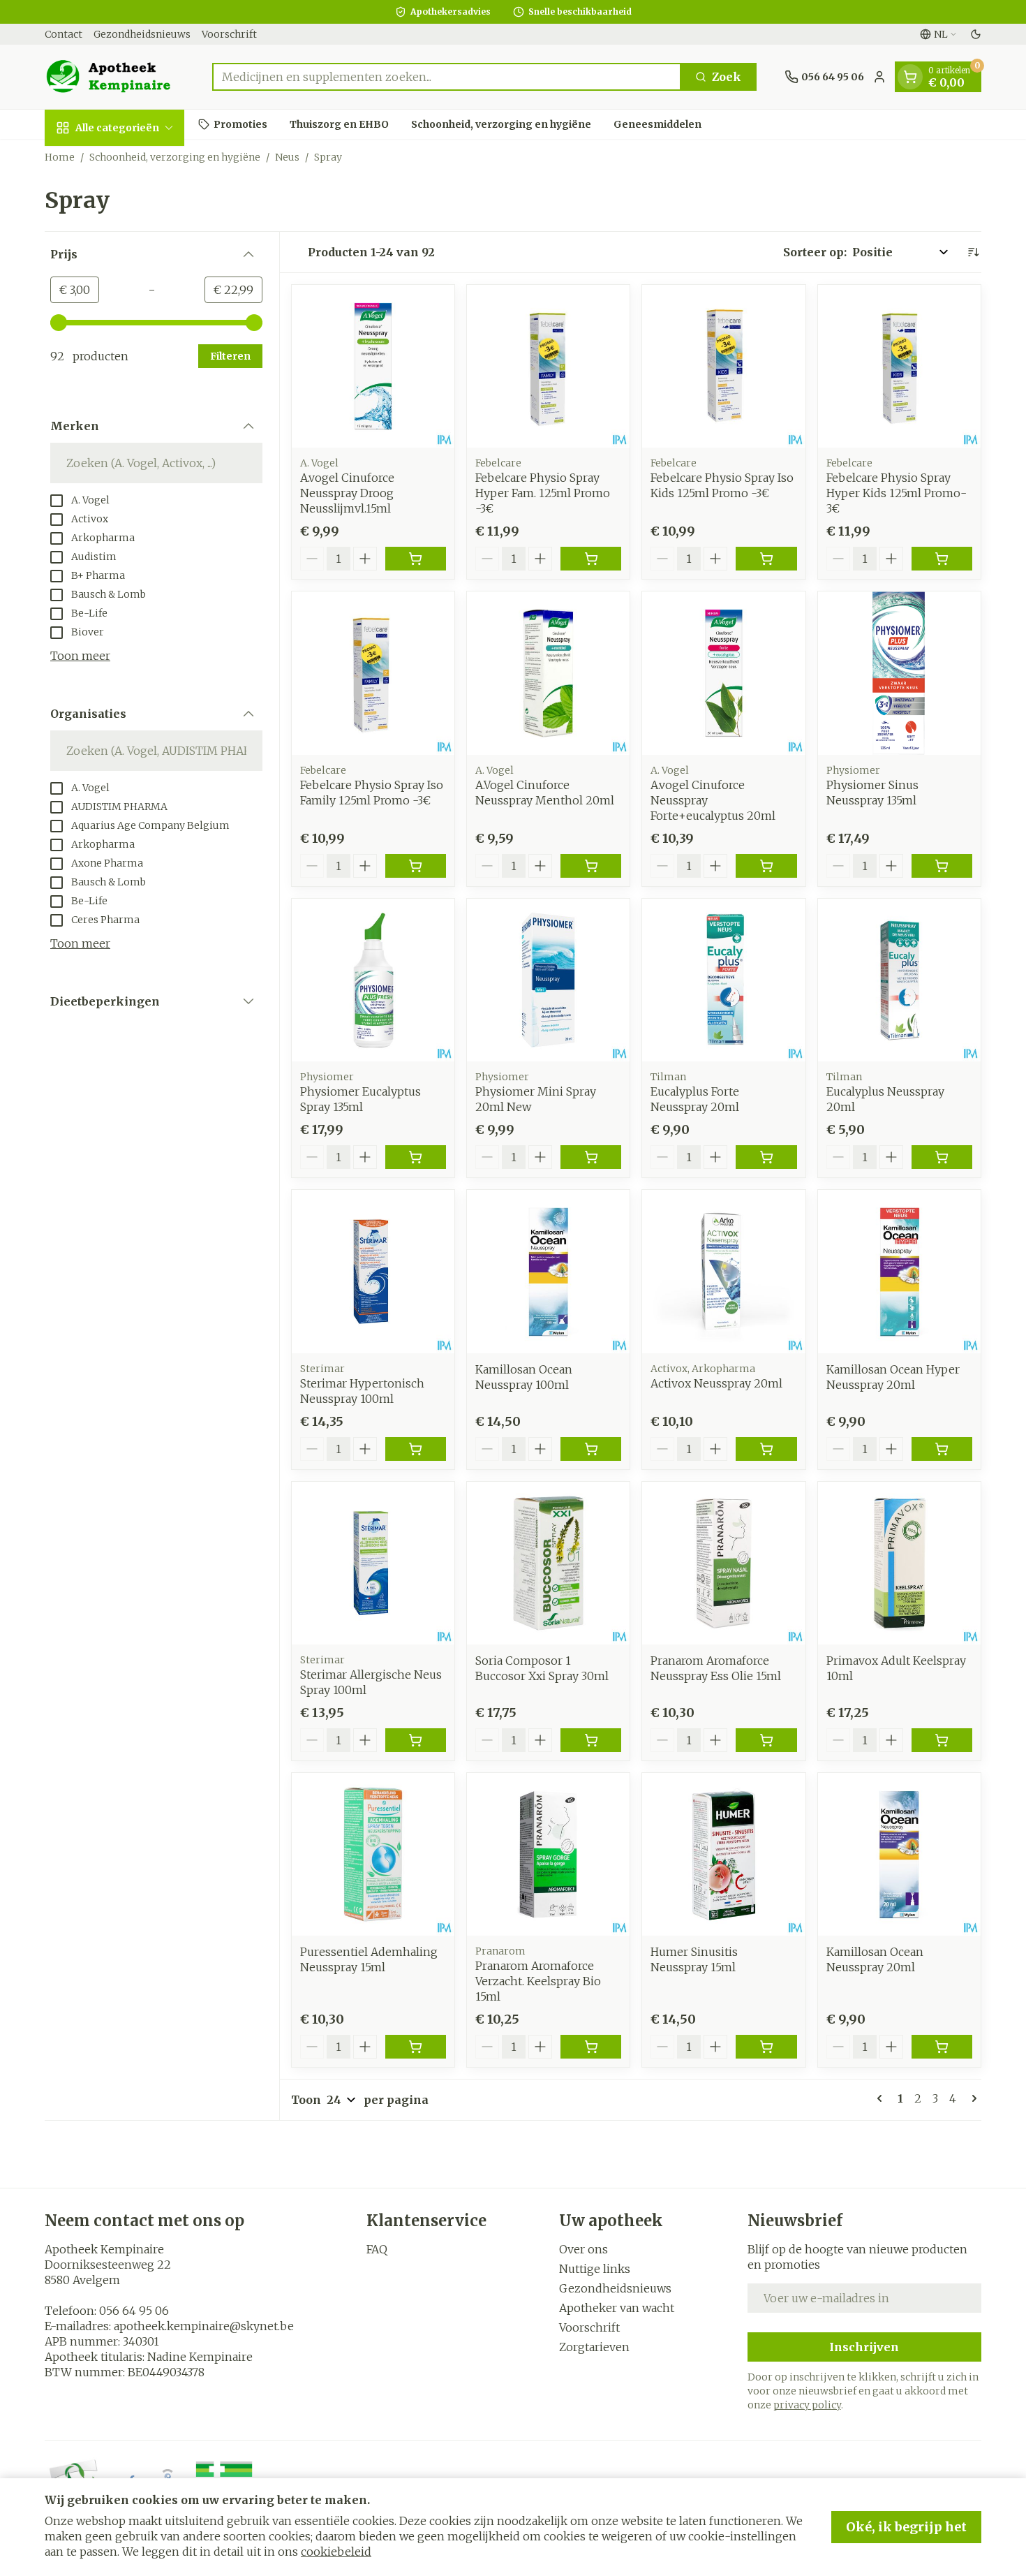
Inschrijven (864, 2347)
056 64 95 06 (134, 2311)
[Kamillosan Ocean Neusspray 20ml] (899, 1854)
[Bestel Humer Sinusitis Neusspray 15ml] (766, 2047)
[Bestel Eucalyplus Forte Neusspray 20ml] (766, 1157)
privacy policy (807, 2405)
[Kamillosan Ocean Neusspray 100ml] (548, 1271)
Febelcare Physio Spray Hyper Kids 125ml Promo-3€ (897, 493)
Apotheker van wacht (617, 2308)
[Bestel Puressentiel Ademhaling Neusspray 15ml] (416, 2047)
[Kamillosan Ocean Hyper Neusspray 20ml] (899, 1271)
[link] (882, 2098)
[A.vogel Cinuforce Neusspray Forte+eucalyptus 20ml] (723, 673)
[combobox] (447, 77)
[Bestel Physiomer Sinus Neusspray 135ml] (942, 866)
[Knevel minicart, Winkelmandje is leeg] (910, 77)
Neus (287, 157)
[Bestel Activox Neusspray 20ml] (766, 1449)
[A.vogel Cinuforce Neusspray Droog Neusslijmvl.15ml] (373, 366)
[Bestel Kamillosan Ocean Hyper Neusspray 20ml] (942, 1449)
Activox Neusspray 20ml (716, 1383)
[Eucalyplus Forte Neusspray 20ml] (723, 980)
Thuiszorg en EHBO (339, 124)
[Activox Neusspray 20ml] (723, 1271)
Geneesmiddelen (657, 124)
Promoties (240, 124)
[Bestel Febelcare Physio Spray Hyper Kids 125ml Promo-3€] (942, 559)
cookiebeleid (336, 2552)
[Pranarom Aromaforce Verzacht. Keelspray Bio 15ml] (548, 1854)
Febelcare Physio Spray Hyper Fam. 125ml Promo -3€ (543, 493)
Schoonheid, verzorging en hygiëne (501, 124)
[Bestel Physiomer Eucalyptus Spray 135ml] (416, 1157)
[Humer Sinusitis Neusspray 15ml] (723, 1854)
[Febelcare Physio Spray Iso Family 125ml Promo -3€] (373, 673)
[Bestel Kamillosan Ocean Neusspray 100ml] (591, 1449)
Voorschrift (229, 34)
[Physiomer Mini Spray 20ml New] (548, 980)
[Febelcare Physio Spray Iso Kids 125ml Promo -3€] (723, 366)
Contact (64, 34)
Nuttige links (595, 2269)
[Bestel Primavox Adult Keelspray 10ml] (942, 1740)
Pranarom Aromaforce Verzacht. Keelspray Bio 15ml (538, 1981)
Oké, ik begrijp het (906, 2527)
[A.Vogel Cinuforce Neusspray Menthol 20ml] (548, 673)
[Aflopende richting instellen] (973, 252)
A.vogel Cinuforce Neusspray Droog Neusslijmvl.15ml (347, 493)
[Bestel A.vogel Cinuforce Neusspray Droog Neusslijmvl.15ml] (416, 559)
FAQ (377, 2249)
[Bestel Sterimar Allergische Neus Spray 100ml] (416, 1740)
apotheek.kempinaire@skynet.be (204, 2326)
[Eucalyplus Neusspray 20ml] (899, 980)
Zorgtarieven (594, 2347)
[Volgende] (972, 2098)
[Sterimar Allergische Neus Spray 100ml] (373, 1563)
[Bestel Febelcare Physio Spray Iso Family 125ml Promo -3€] (416, 866)
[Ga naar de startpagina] (114, 77)
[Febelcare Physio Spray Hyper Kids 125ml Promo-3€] (899, 366)
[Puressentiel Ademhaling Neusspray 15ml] (373, 1854)
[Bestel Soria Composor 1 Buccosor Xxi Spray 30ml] (591, 1740)
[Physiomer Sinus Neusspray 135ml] (899, 673)
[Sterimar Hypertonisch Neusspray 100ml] (373, 1271)
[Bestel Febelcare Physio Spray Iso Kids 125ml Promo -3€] (766, 559)
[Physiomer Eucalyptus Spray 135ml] (373, 980)
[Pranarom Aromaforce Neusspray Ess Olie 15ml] (723, 1563)
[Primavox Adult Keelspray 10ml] (899, 1563)
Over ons (583, 2249)
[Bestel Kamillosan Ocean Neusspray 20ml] (942, 2047)
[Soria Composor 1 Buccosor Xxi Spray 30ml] (548, 1563)
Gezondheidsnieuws (142, 34)
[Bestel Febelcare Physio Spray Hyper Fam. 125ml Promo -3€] (591, 559)
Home (60, 157)
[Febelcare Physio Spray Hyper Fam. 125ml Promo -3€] (548, 366)
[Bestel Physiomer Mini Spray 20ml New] (591, 1157)
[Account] (879, 77)
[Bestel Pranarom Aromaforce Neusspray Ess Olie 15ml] (766, 1740)
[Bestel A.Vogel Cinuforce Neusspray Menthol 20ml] (591, 866)
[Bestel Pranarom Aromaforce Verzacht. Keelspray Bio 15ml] (591, 2047)
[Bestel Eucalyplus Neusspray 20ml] (942, 1157)
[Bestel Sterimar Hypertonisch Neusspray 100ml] (416, 1449)
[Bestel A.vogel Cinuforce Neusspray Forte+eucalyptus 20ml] (766, 866)
